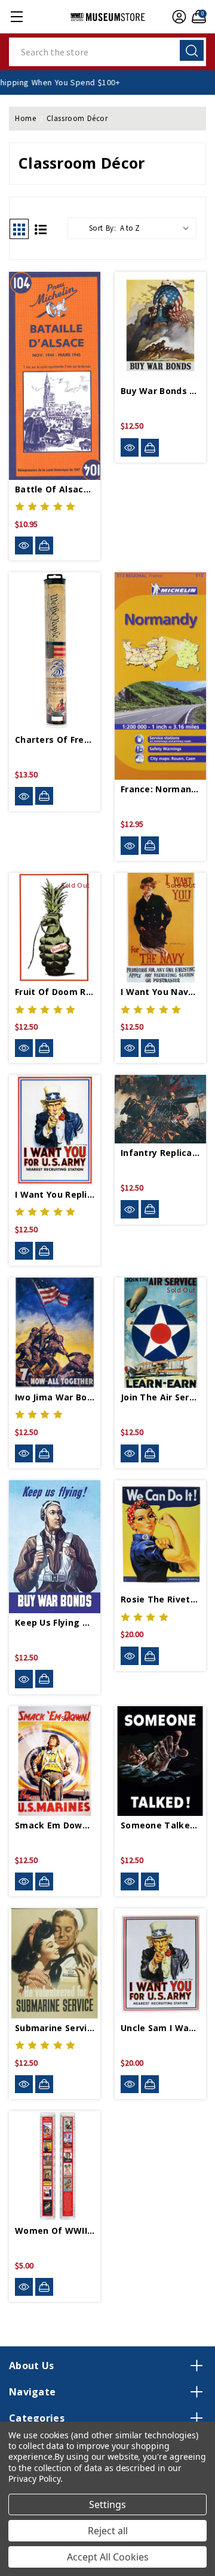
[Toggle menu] (16, 16)
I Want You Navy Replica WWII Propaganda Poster (160, 992)
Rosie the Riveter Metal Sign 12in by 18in (160, 1599)
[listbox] (157, 228)
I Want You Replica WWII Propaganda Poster (55, 1194)
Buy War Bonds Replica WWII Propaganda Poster (160, 391)
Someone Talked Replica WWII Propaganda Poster (160, 1825)
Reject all (108, 2531)
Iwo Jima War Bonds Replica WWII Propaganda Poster (55, 1397)
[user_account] (178, 17)
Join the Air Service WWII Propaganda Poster (160, 1397)
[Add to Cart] (44, 545)
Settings (107, 2504)
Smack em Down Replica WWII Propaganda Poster (55, 1825)
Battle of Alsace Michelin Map (55, 489)
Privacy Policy (34, 2479)
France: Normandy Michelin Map (160, 789)
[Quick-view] (24, 546)
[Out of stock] (44, 1048)
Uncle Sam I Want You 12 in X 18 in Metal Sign (160, 2028)
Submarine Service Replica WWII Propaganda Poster (55, 2028)
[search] (192, 50)
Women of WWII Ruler (55, 2231)
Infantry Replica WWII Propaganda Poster (160, 1153)
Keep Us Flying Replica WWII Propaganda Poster (55, 1622)
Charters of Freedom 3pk (55, 740)
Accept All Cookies (108, 2557)
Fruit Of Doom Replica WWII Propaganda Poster (55, 992)
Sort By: (103, 228)
